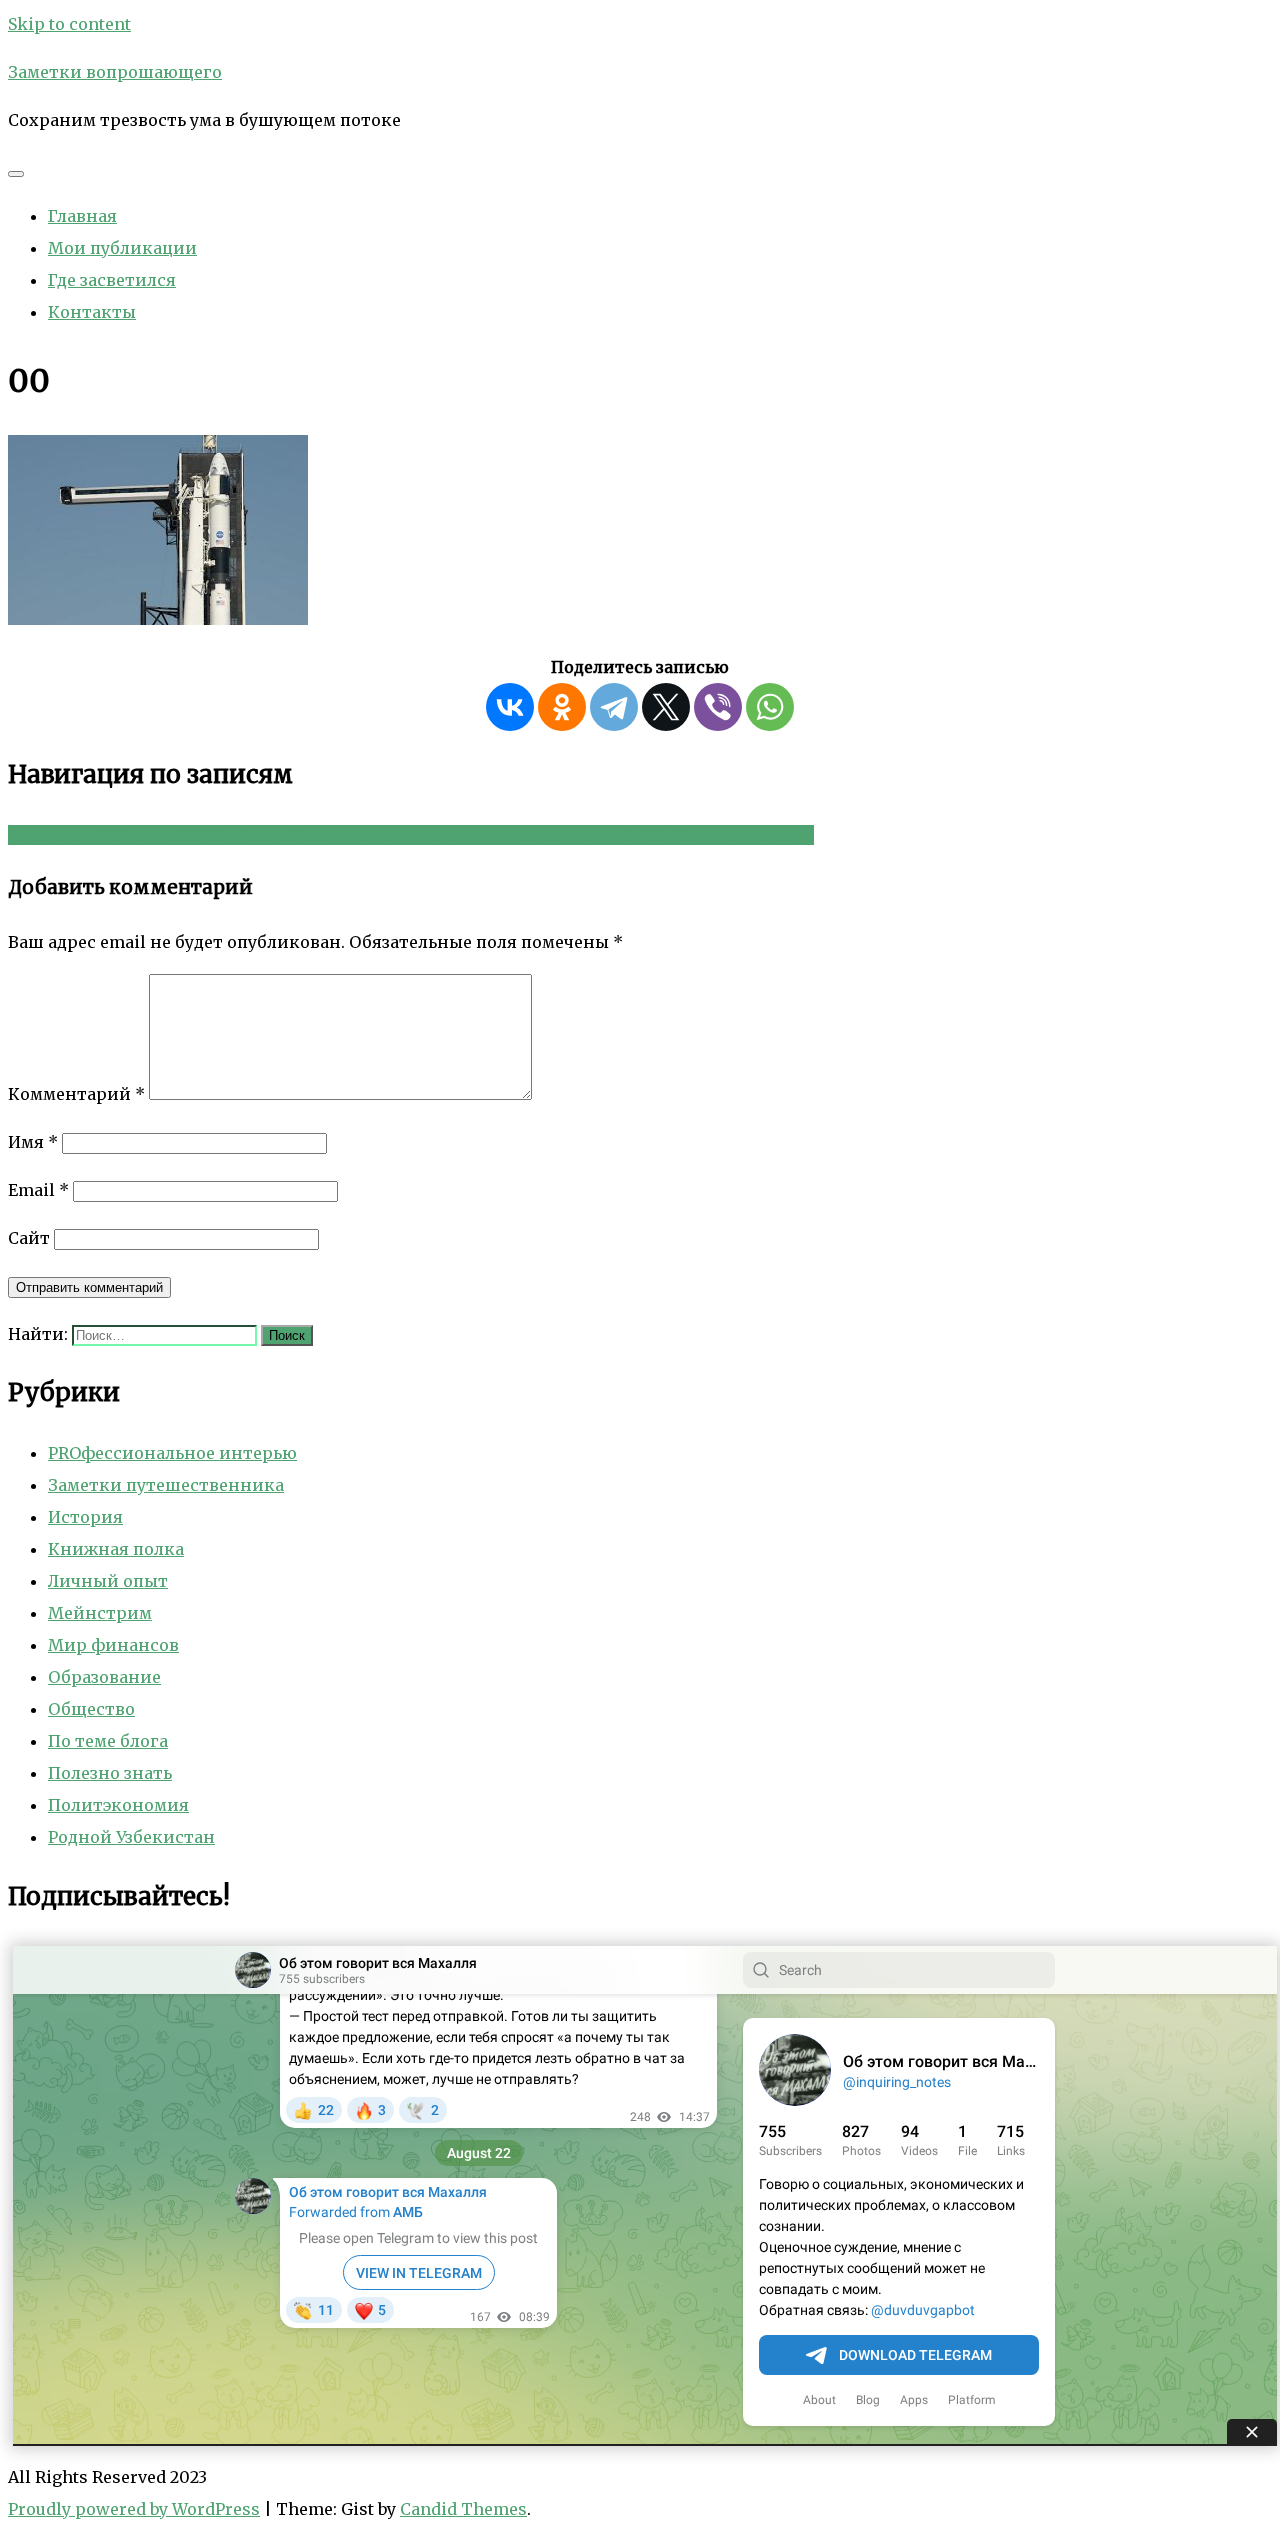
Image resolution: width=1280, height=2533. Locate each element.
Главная (82, 216)
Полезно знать (110, 1773)
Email (38, 1190)
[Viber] (718, 707)
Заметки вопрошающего (115, 72)
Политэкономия (118, 1805)
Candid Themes (463, 2509)
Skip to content (69, 24)
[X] (666, 707)
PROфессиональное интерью (172, 1453)
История (85, 1517)
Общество (91, 1709)
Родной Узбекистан (131, 1837)
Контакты (92, 312)
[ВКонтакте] (510, 707)
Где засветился (112, 280)
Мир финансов (113, 1645)
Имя (33, 1142)
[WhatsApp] (770, 707)
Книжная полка (116, 1549)
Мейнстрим (100, 1613)
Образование (104, 1677)
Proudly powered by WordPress (134, 2509)
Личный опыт (108, 1581)
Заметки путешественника (166, 1485)
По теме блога (108, 1741)
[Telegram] (614, 707)
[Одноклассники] (562, 707)
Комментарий (76, 1094)
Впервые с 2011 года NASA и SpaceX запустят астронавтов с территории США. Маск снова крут (411, 835)
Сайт (29, 1238)
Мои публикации (122, 248)
